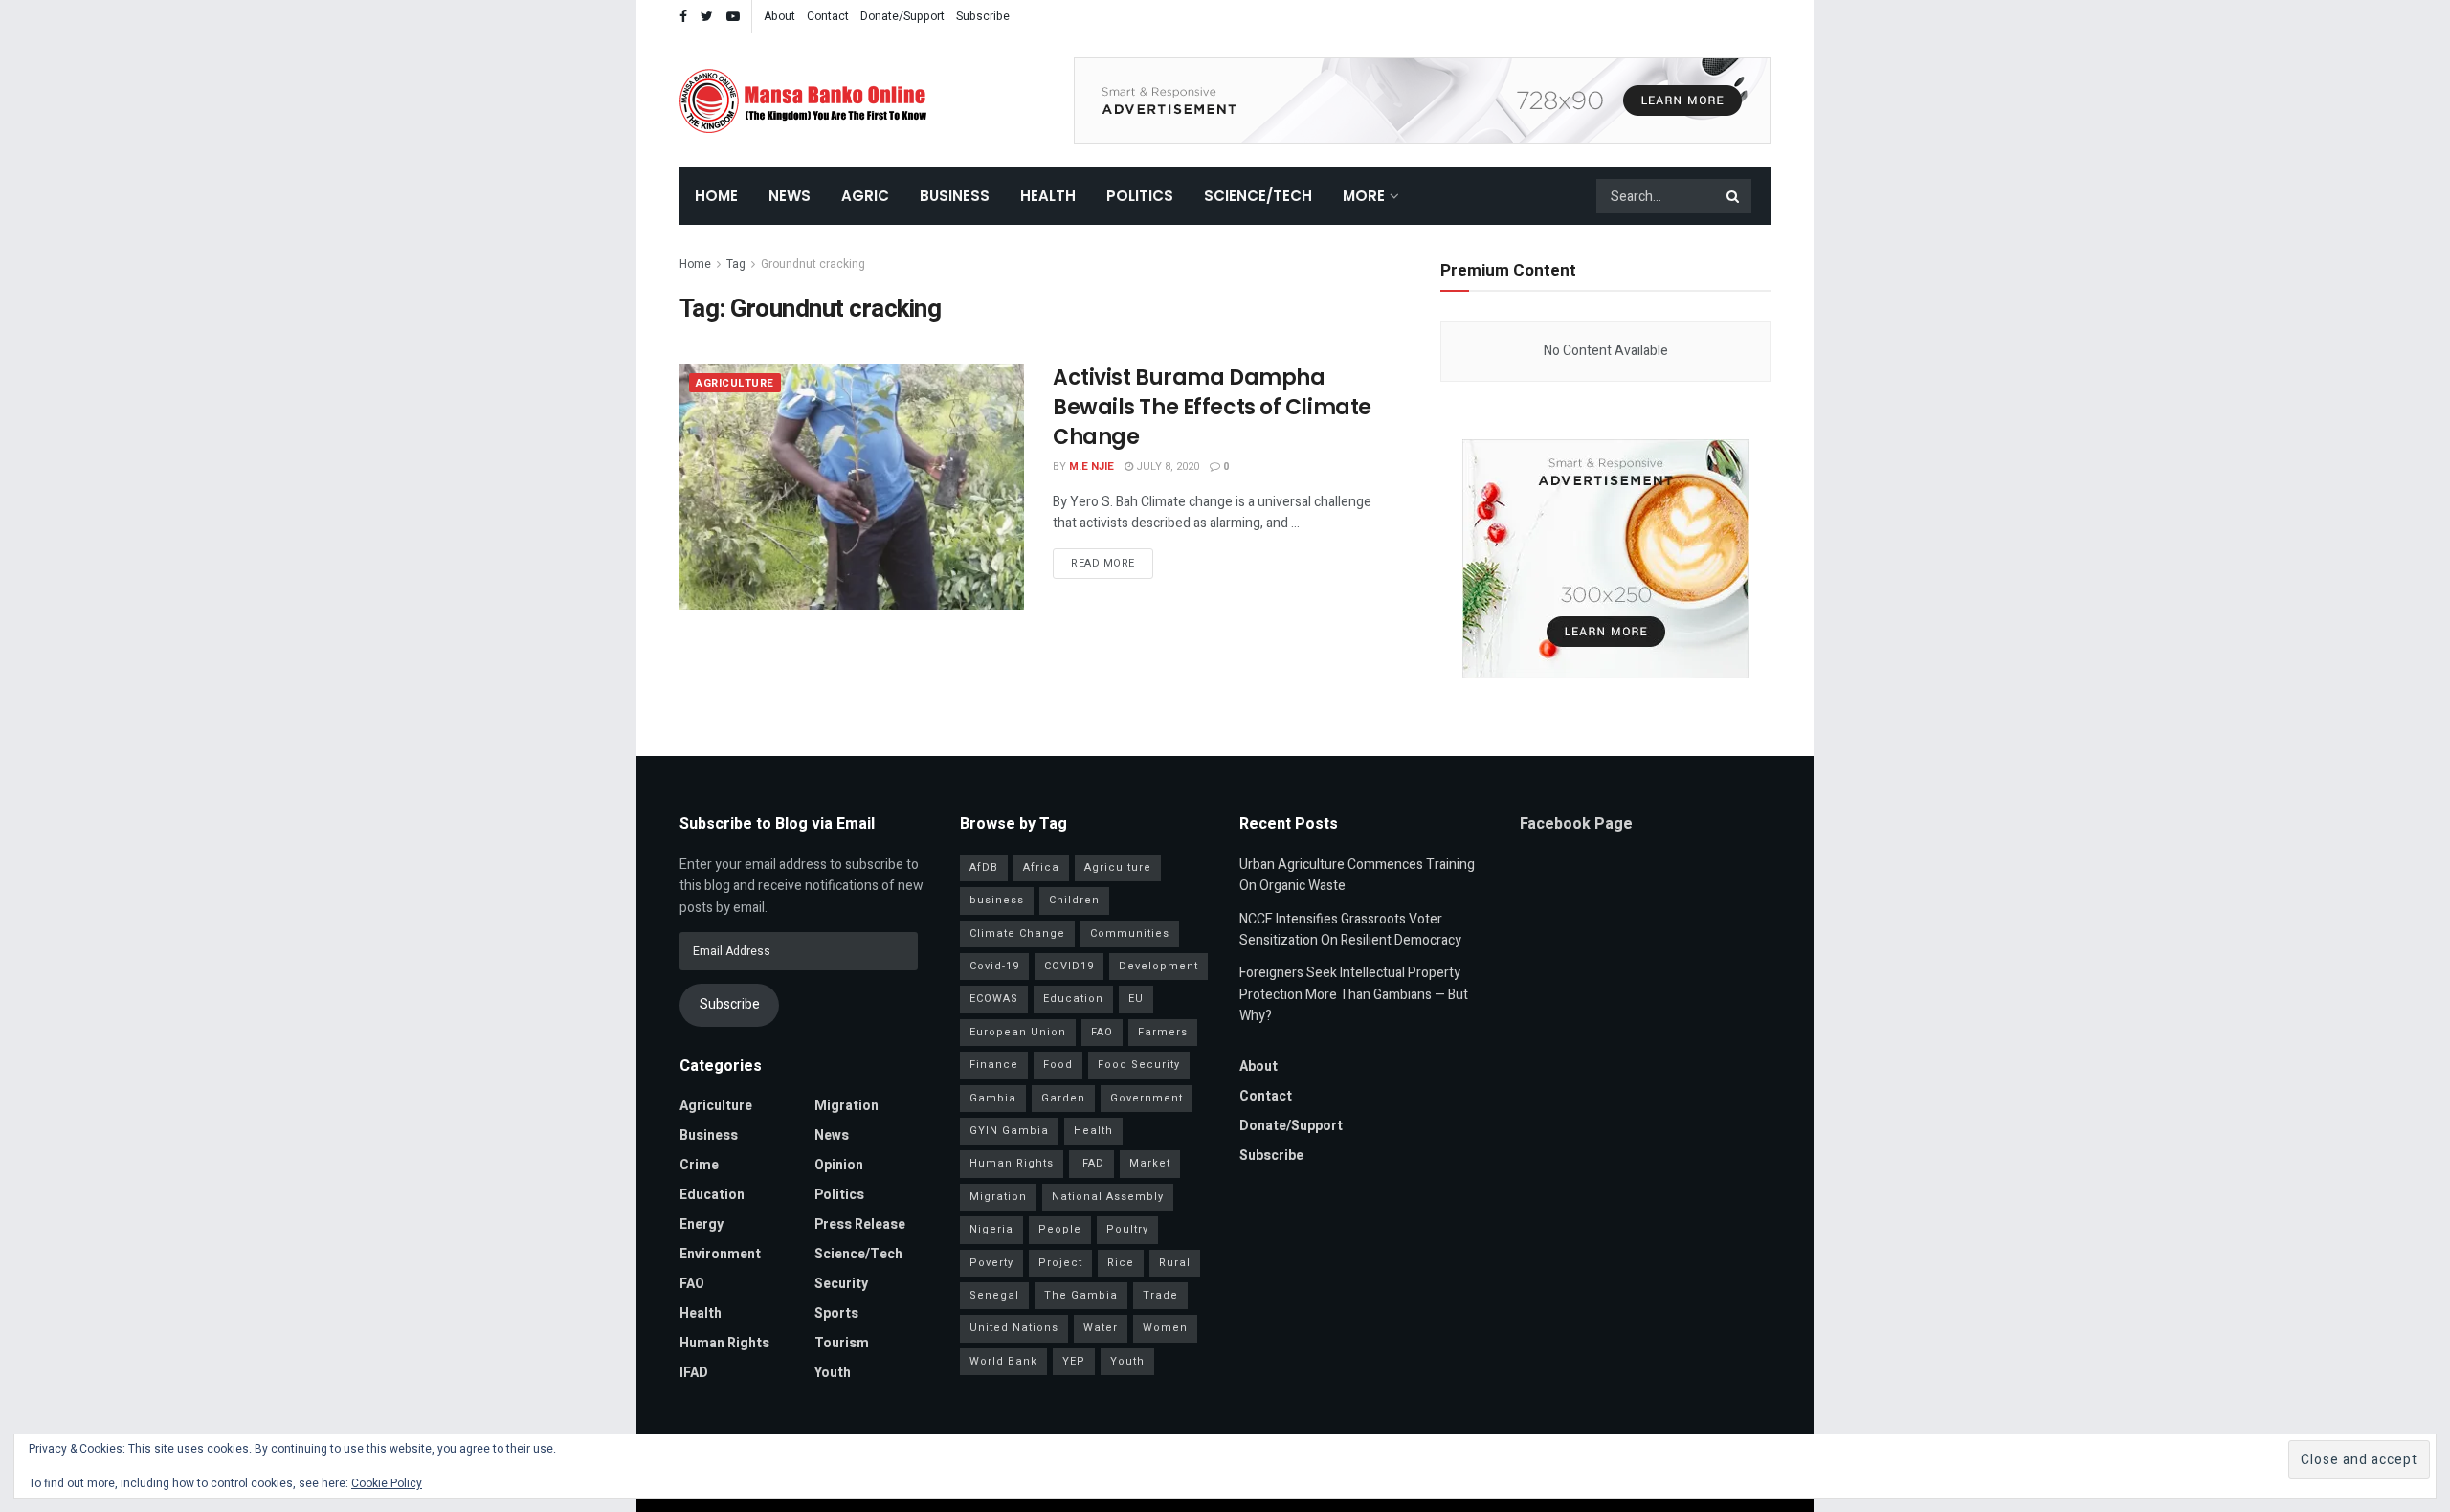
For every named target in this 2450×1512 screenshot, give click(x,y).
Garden (1063, 1098)
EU (1136, 999)
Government (1147, 1098)
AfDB (984, 867)
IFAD (694, 1373)
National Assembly (1108, 1197)
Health (1048, 196)
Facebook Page (1576, 824)
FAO (692, 1284)
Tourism (842, 1343)
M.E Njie (1091, 467)
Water (1101, 1328)
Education (712, 1195)
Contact (828, 16)
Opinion (839, 1165)
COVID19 (1069, 966)
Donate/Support (902, 16)
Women (1165, 1328)
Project (1060, 1263)
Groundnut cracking (813, 264)
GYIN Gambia (1009, 1131)
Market (1150, 1163)
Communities (1130, 934)
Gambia (993, 1098)
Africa (1041, 867)
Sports (836, 1313)
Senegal (994, 1295)
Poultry (1127, 1229)
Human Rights (724, 1343)
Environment (720, 1254)
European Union (1018, 1032)
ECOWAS (994, 999)
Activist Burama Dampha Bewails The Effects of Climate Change (1212, 407)
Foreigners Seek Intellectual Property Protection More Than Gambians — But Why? (1354, 994)
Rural (1175, 1263)
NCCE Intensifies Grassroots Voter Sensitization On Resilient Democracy (1350, 930)
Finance (994, 1065)
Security (841, 1284)
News (790, 196)
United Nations (1014, 1328)
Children (1074, 900)
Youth (833, 1373)
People (1060, 1229)
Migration (846, 1106)
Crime (699, 1165)
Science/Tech (1258, 196)
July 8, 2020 (1166, 467)
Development (1158, 966)
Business (955, 196)
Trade (1160, 1295)
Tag (736, 264)
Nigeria (991, 1229)
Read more (1103, 563)
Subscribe (983, 16)
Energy (702, 1224)
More (1364, 196)
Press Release (860, 1224)
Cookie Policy (387, 1483)
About (780, 16)
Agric (865, 196)
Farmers (1163, 1032)
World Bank (1003, 1361)
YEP (1074, 1361)
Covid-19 (994, 966)
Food (1058, 1065)
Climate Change (1017, 934)
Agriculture (735, 383)
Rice (1121, 1263)
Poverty (991, 1263)
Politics (1140, 196)
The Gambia (1081, 1295)
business (997, 900)
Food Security (1139, 1065)
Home (716, 196)
